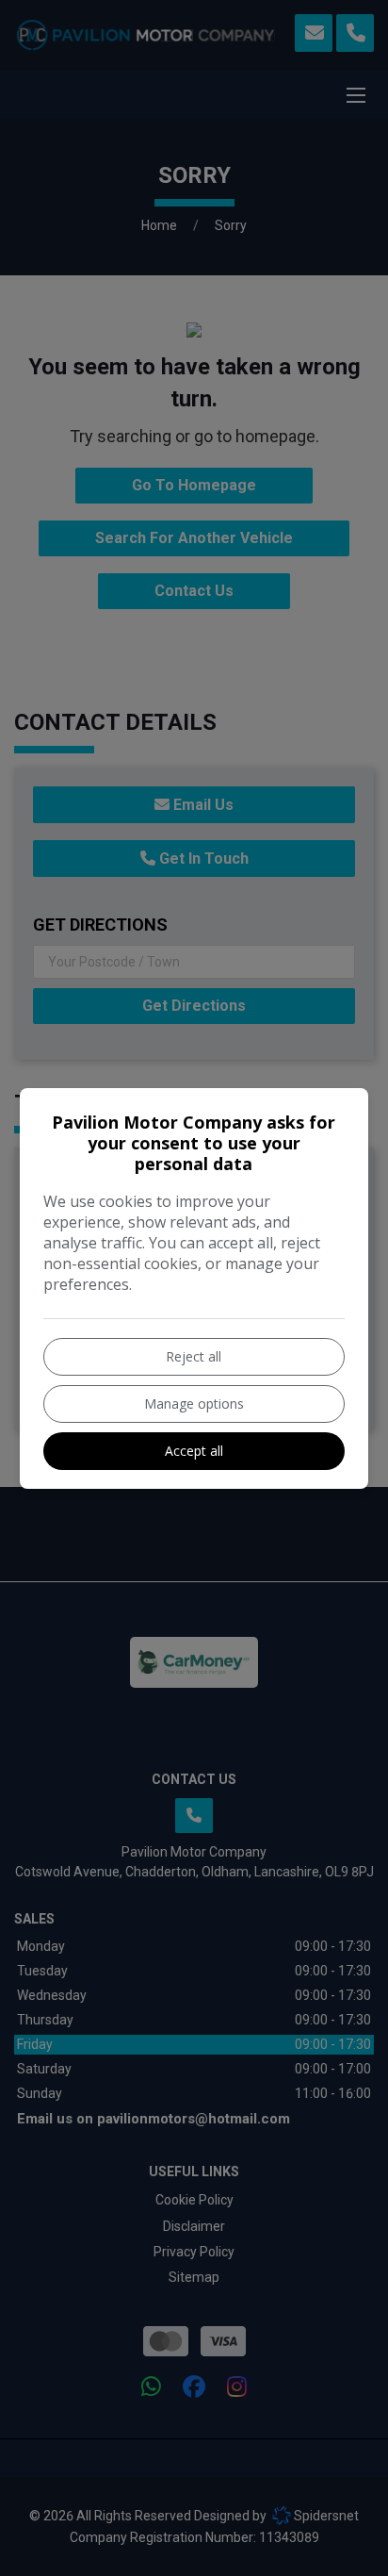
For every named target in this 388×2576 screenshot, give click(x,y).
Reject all (194, 1356)
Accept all (194, 1451)
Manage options (194, 1404)
